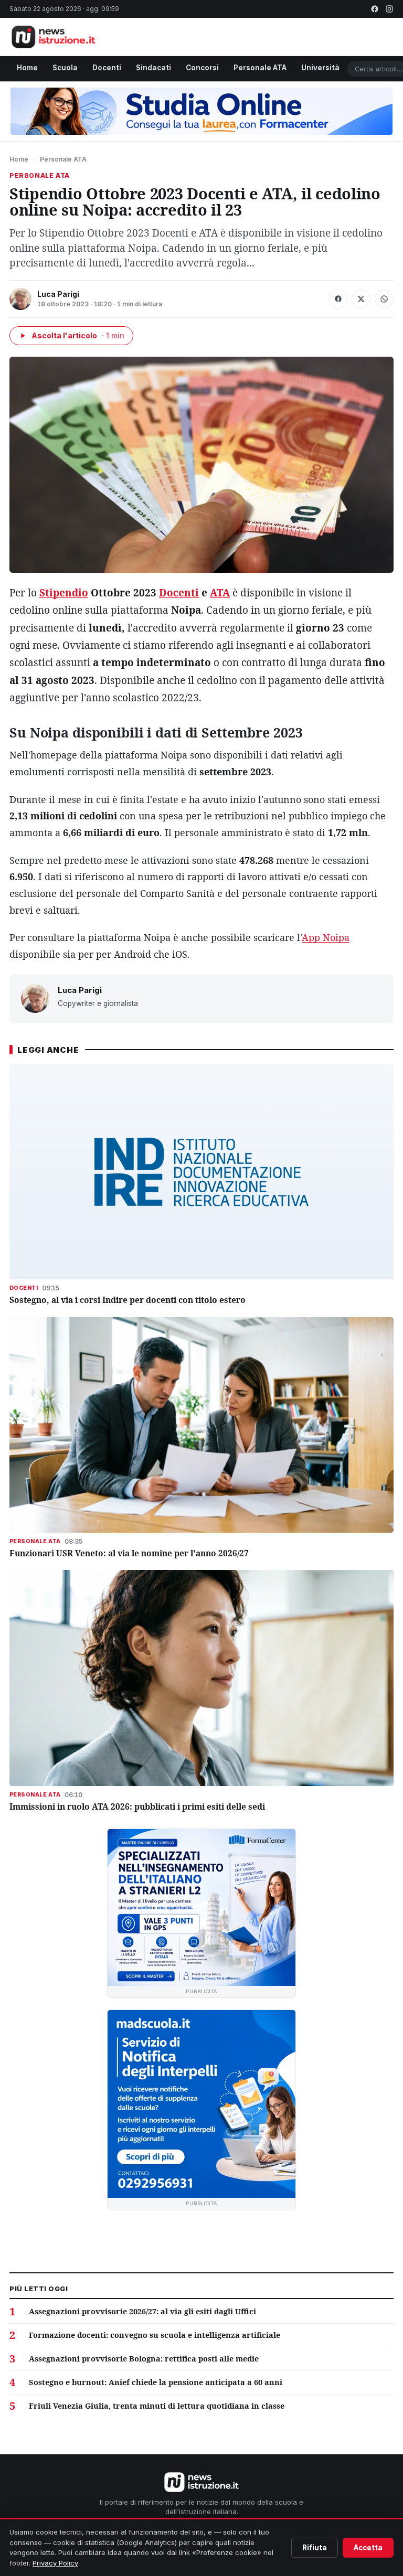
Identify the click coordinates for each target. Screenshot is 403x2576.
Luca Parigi (58, 294)
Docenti (107, 68)
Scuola (65, 68)
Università (320, 68)
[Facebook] (375, 9)
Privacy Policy (55, 2563)
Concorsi (202, 68)
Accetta (368, 2548)
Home (27, 68)
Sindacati (153, 68)
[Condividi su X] (361, 299)
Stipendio (64, 593)
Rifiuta (315, 2548)
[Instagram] (389, 9)
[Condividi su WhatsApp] (384, 299)
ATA (220, 593)
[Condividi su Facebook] (338, 299)
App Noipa (326, 937)
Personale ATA (260, 68)
